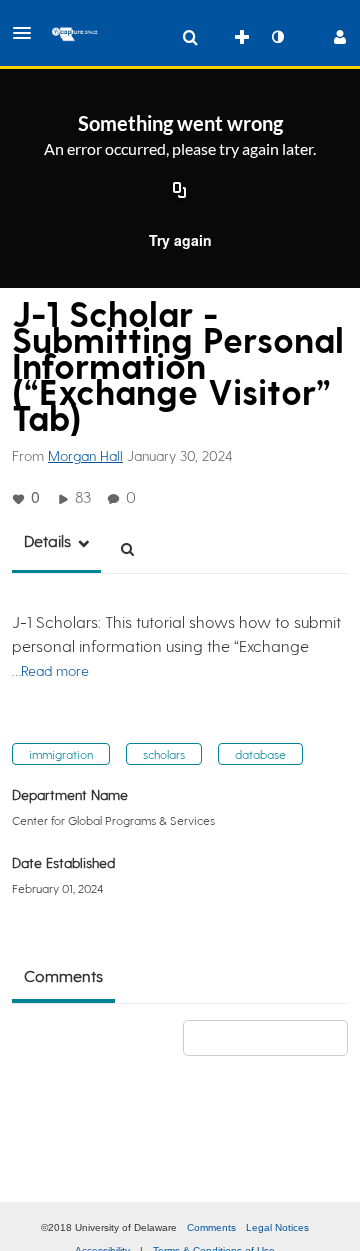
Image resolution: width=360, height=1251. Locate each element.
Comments (211, 1227)
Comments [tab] (63, 975)
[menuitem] (190, 37)
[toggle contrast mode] (277, 37)
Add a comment (274, 1037)
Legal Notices (277, 1227)
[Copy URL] (180, 192)
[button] (28, 33)
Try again (180, 240)
